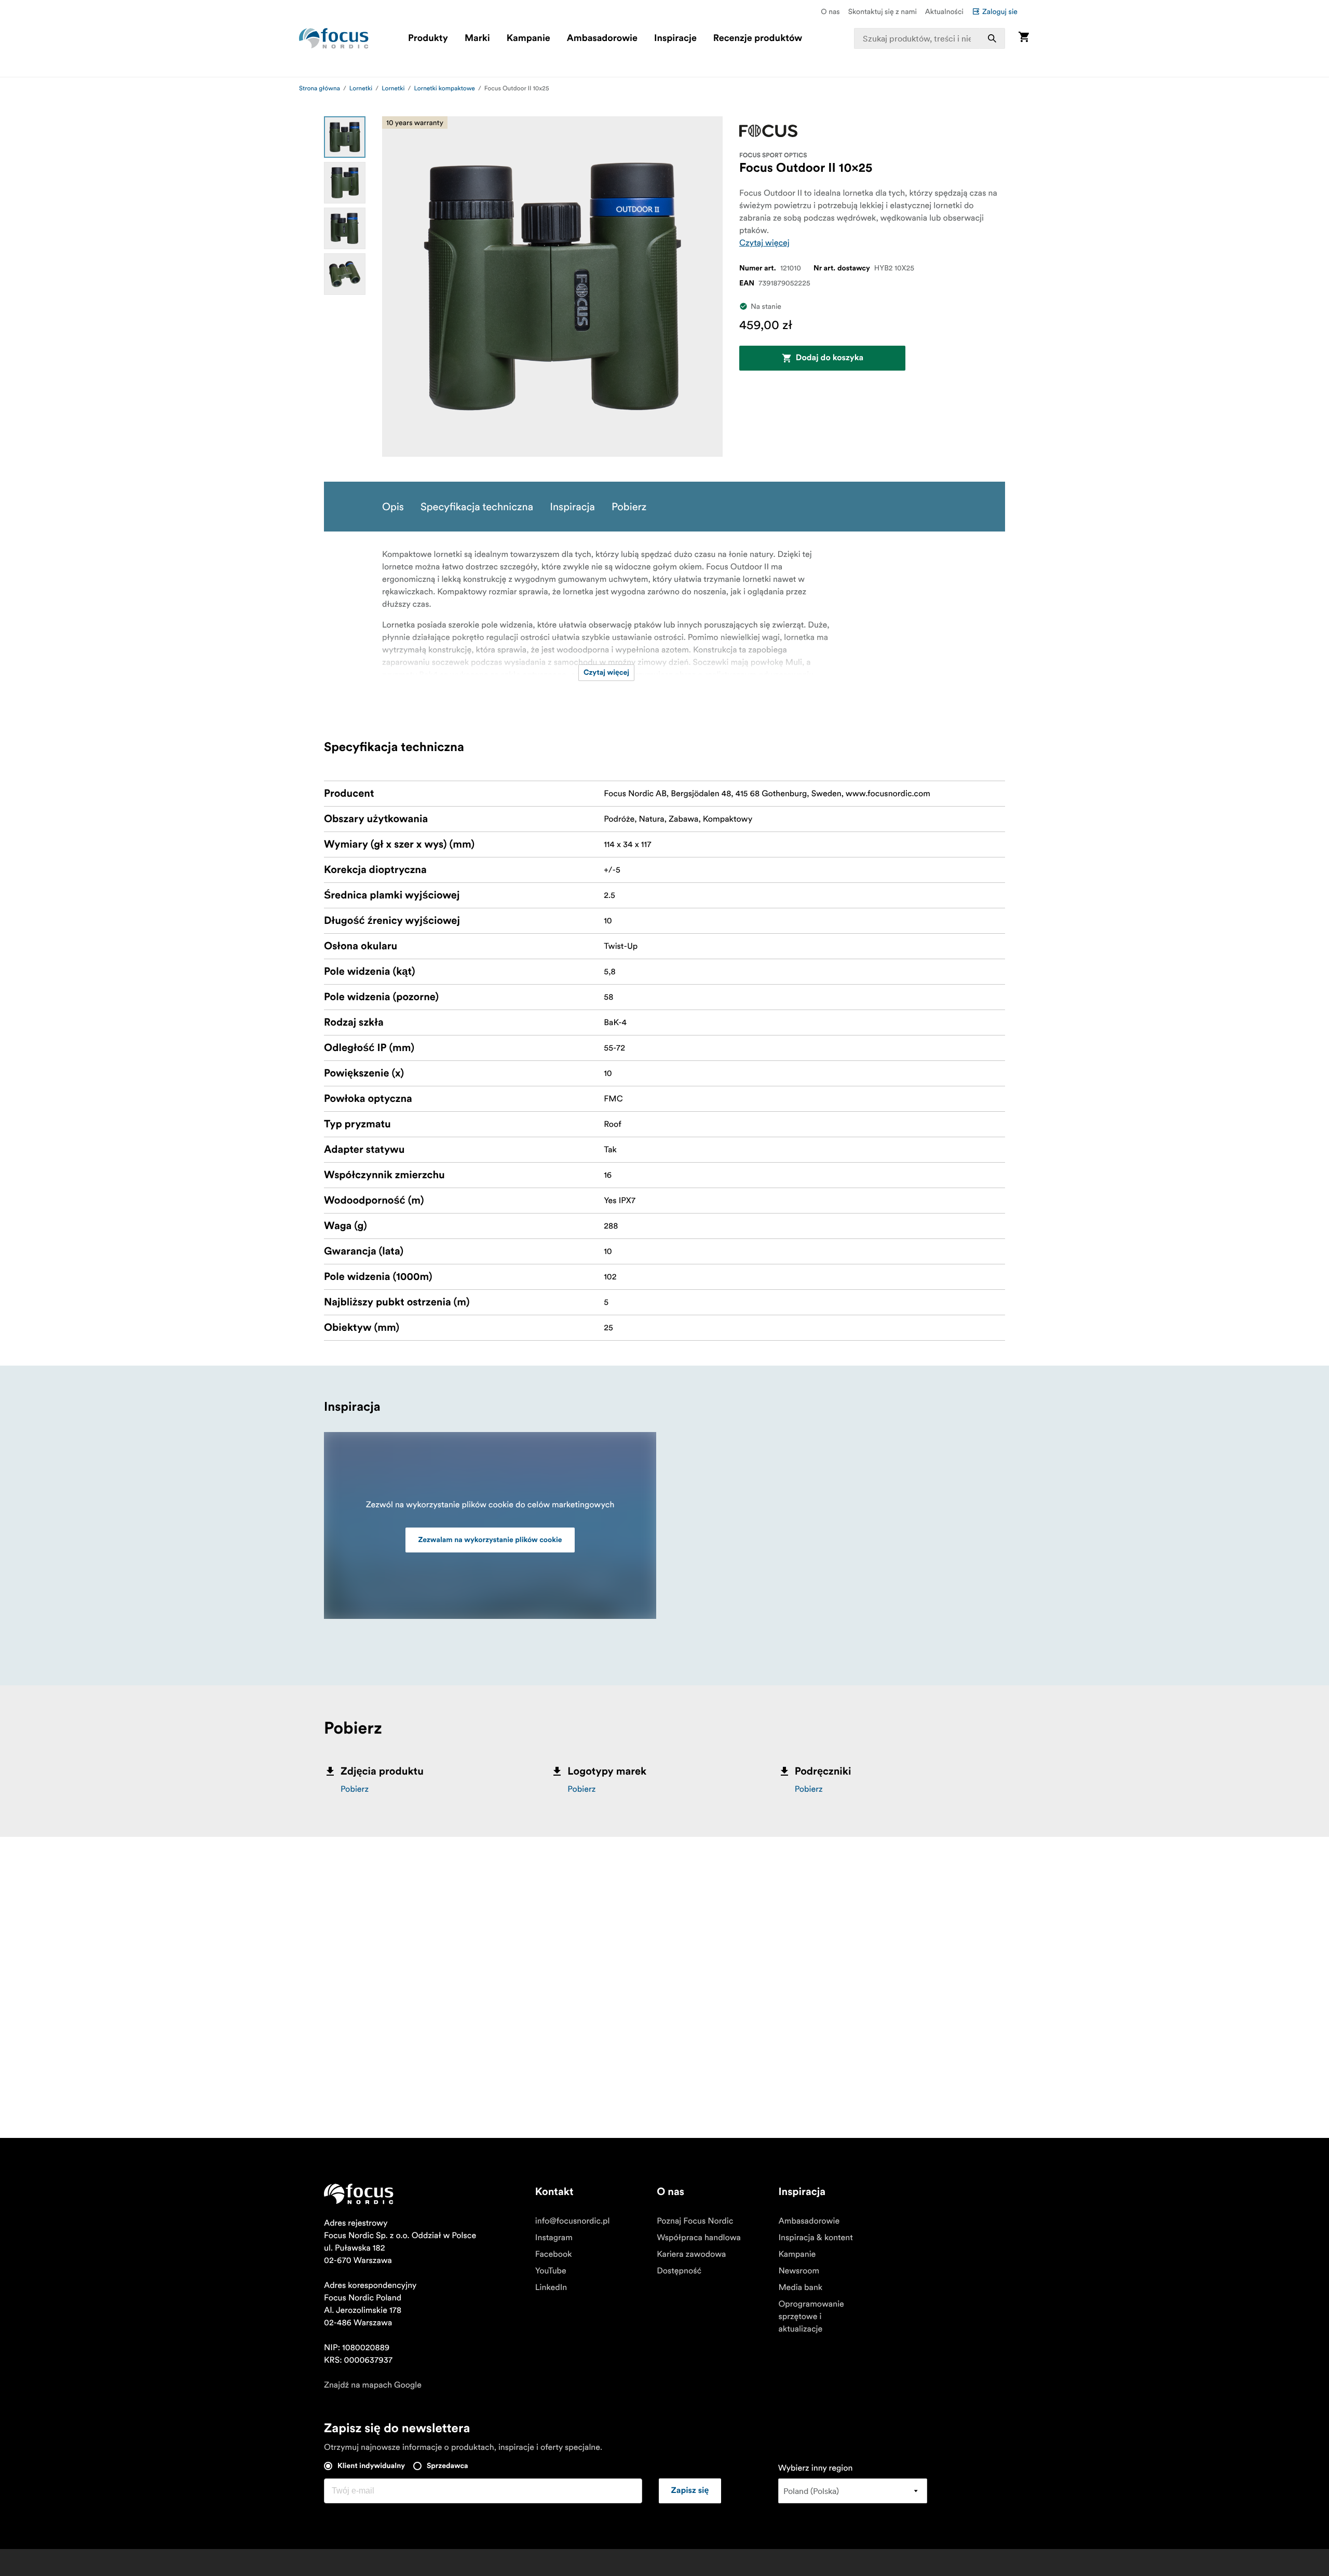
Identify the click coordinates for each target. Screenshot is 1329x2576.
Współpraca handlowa (699, 2238)
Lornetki (361, 88)
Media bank (800, 2287)
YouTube (551, 2271)
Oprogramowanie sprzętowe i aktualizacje (811, 2316)
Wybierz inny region (816, 2468)
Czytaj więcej (764, 243)
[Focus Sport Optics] (768, 131)
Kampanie (528, 38)
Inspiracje (675, 38)
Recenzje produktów (758, 38)
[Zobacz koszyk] (1024, 38)
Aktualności (944, 11)
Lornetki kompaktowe (444, 88)
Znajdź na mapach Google (373, 2385)
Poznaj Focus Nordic (695, 2221)
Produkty (428, 38)
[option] (345, 137)
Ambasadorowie (602, 38)
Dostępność (679, 2271)
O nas (830, 11)
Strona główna (320, 88)
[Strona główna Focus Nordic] (334, 38)
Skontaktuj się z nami (883, 11)
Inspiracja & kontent (815, 2238)
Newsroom (799, 2271)
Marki (477, 38)
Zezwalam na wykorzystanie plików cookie (490, 1540)
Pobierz (355, 1789)
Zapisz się (690, 2491)
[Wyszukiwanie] (992, 38)
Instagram (554, 2238)
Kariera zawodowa (691, 2254)
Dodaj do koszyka (830, 358)
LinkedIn (551, 2287)
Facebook (554, 2254)
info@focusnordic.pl (573, 2221)
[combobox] (930, 38)
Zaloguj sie (1000, 11)
